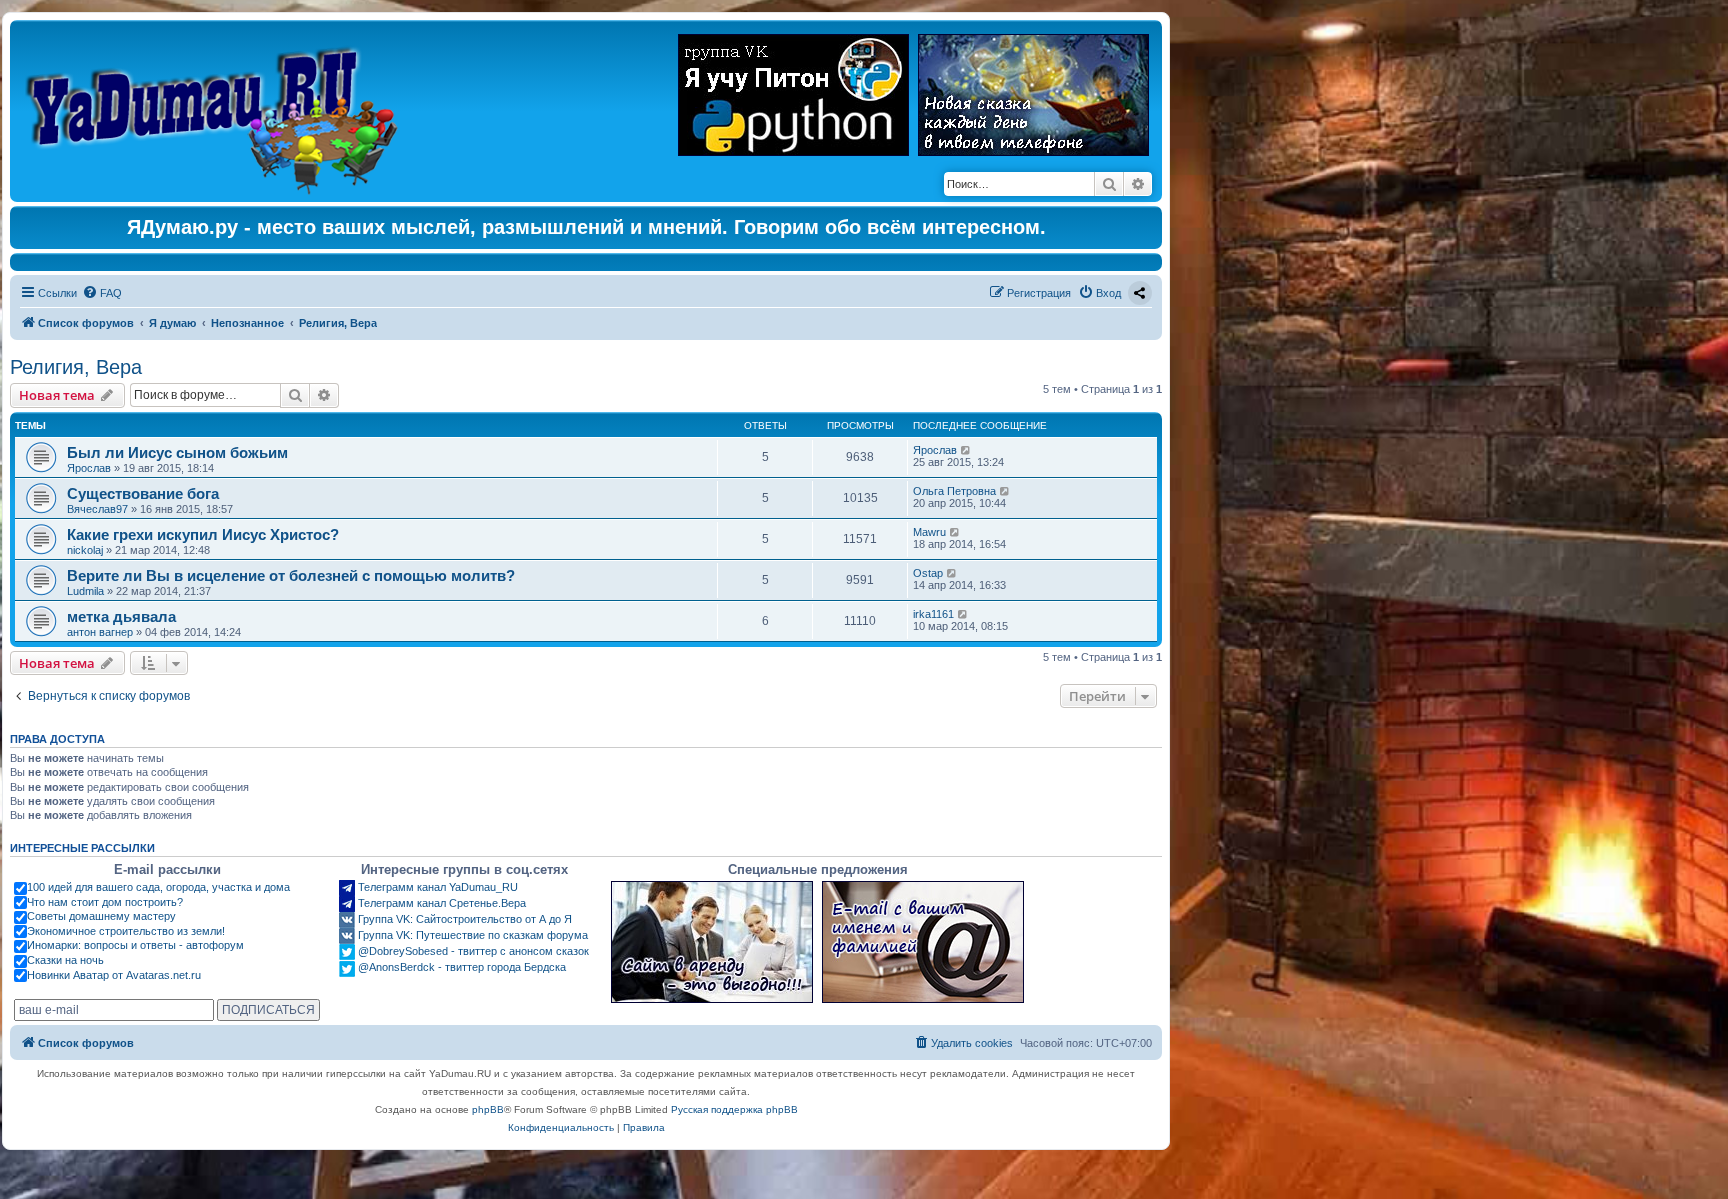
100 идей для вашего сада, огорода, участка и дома (158, 887)
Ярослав (89, 468)
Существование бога (143, 493)
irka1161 (933, 614)
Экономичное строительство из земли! (126, 931)
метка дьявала (121, 616)
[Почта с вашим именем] (923, 942)
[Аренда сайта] (712, 942)
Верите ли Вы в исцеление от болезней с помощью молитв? (291, 575)
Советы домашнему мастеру (101, 916)
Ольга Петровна (954, 491)
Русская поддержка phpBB (734, 1109)
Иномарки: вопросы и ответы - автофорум (135, 945)
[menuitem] (102, 293)
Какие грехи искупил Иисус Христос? (203, 534)
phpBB (488, 1109)
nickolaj (85, 550)
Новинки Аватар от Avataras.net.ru (114, 975)
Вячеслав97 (97, 509)
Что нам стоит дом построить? (105, 902)
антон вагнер (100, 632)
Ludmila (85, 591)
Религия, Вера (76, 367)
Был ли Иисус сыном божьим (177, 452)
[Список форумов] (216, 111)
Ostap (928, 573)
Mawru (929, 532)
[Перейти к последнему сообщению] (966, 450)
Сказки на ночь (65, 960)
